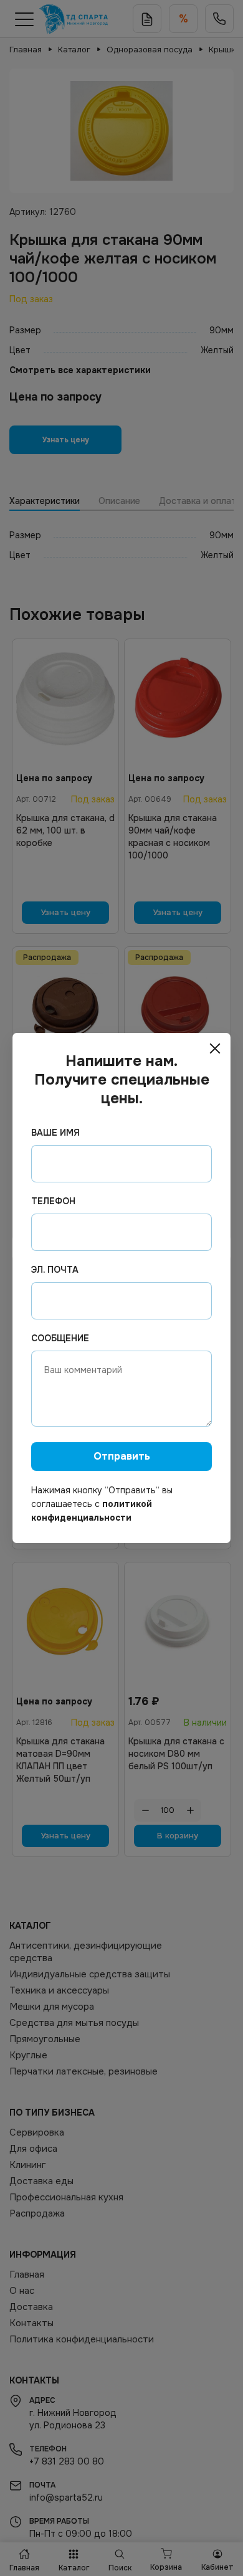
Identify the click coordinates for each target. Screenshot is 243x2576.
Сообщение (60, 1338)
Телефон (53, 1201)
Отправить (122, 1456)
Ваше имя (55, 1133)
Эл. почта (55, 1270)
